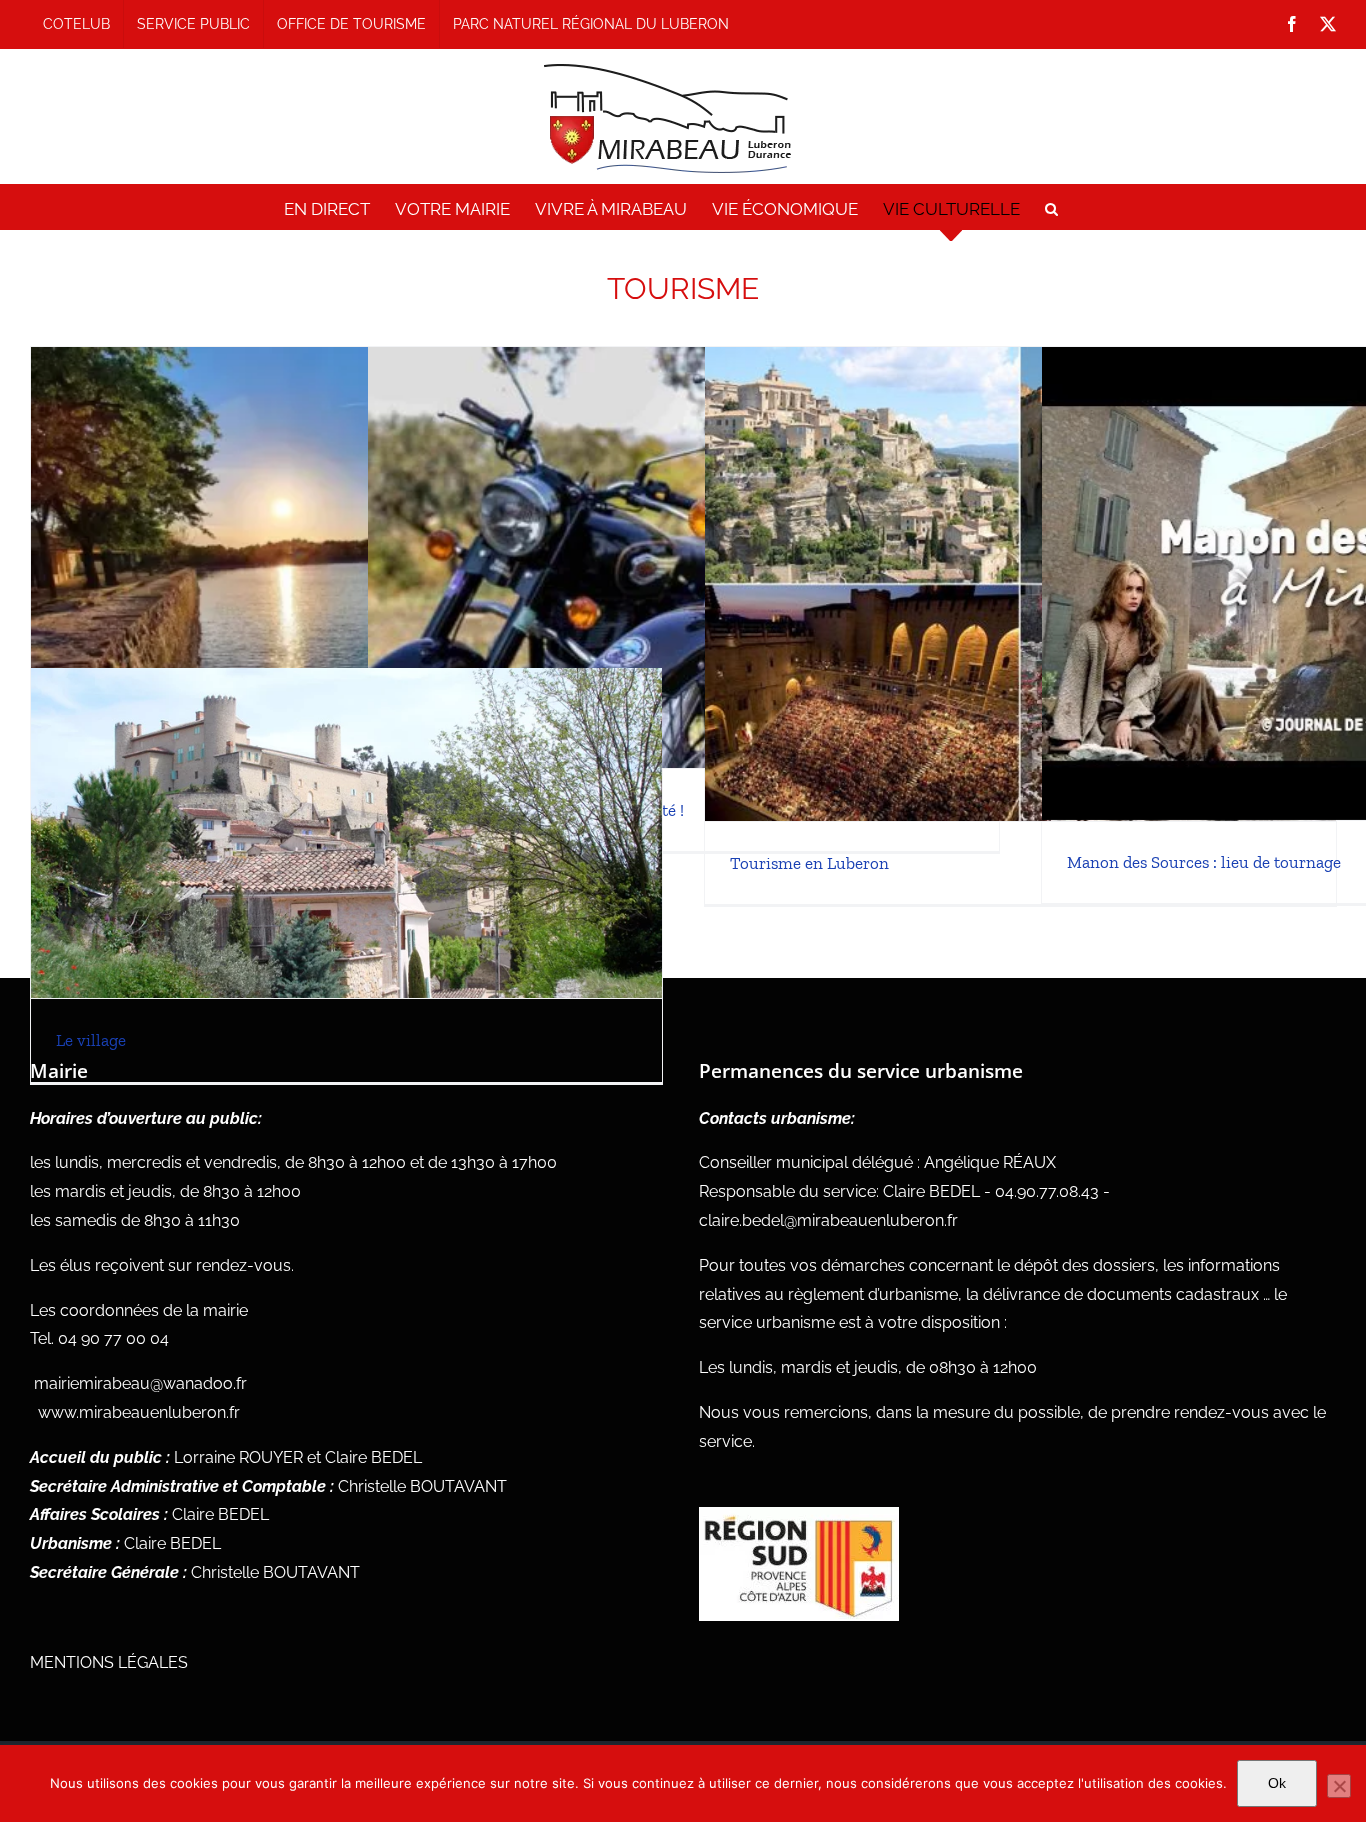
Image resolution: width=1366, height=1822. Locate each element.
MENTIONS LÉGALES (109, 1662)
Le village (91, 1040)
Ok (1277, 1783)
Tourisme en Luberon (809, 863)
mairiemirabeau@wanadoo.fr (140, 1383)
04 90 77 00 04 (113, 1338)
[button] (1051, 209)
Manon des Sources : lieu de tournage (1204, 862)
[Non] (1339, 1786)
